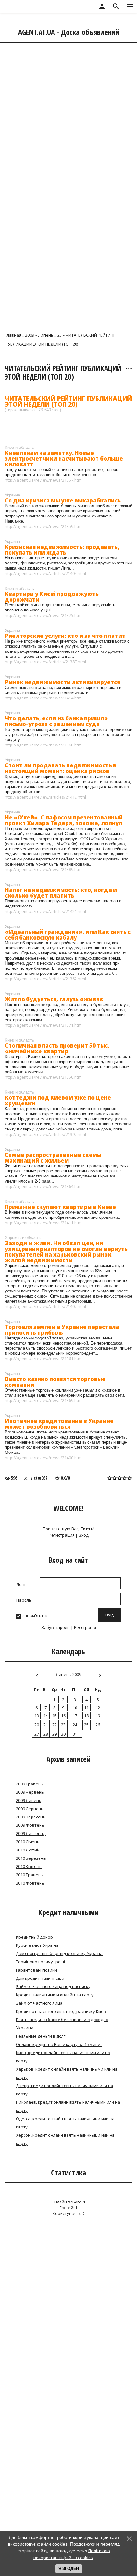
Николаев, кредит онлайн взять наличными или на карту (68, 2106)
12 (98, 1708)
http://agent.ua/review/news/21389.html (44, 869)
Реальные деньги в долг (41, 2036)
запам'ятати (35, 1615)
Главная (13, 335)
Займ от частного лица (39, 2003)
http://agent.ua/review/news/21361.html (44, 1359)
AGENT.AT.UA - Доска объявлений (69, 32)
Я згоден (69, 2569)
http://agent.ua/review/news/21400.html (44, 1458)
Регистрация (62, 1535)
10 (75, 1708)
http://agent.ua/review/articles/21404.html (45, 573)
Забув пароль (56, 1627)
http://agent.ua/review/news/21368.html (44, 745)
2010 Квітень (29, 1866)
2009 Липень (29, 1800)
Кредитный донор (34, 1937)
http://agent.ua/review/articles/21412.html (45, 797)
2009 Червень (30, 1792)
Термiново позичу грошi (40, 1962)
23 (63, 1725)
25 (60, 335)
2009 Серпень (30, 1809)
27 (37, 1734)
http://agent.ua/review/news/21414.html (44, 698)
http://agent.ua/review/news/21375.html (44, 615)
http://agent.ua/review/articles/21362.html (45, 979)
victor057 (39, 1478)
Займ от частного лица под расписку (53, 1986)
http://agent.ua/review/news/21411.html (44, 1223)
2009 (30, 335)
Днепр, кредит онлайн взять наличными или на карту (65, 2090)
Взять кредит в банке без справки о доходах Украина (62, 2024)
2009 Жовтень (30, 1825)
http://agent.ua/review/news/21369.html (44, 1400)
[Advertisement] (68, 115)
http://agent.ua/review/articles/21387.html (45, 662)
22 (54, 1725)
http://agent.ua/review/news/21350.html (44, 1077)
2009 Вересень (31, 1817)
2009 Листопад (31, 1833)
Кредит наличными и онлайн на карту (55, 1995)
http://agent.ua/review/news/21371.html (44, 1025)
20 (37, 1725)
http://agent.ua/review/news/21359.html (44, 526)
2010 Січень (28, 1842)
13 (37, 1716)
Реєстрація (85, 1627)
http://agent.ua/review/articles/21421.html (45, 911)
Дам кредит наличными (40, 1978)
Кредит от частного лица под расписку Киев (61, 2011)
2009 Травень (30, 1784)
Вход (84, 1535)
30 (63, 1734)
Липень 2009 (68, 1674)
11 (86, 1708)
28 (46, 1734)
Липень (46, 335)
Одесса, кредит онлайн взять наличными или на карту (65, 2123)
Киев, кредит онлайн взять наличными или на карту (63, 2057)
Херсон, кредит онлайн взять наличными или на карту (65, 2139)
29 (54, 1734)
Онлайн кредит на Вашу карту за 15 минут (59, 2044)
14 (46, 1716)
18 (86, 1716)
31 (75, 1734)
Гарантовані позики (36, 1970)
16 (63, 1716)
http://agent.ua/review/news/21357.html (44, 480)
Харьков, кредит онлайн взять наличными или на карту (67, 2073)
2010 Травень (30, 1875)
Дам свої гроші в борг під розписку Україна (59, 1953)
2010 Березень (31, 1858)
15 (54, 1716)
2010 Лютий (28, 1850)
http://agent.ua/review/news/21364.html (44, 1186)
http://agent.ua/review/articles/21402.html (45, 1306)
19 (98, 1716)
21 (46, 1725)
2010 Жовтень (30, 1883)
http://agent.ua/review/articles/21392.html (45, 1134)
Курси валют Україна (37, 1945)
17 (75, 1716)
